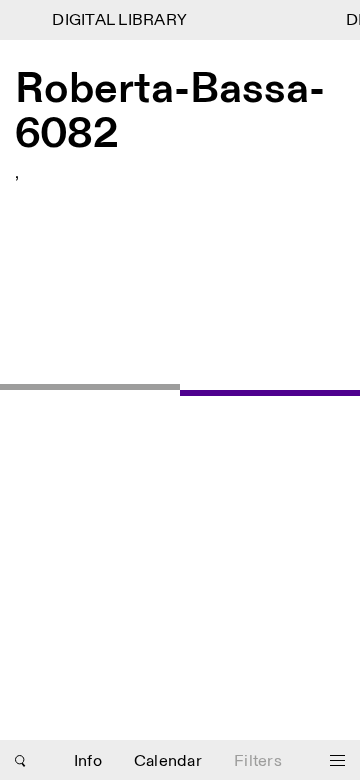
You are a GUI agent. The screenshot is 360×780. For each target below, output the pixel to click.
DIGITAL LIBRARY (118, 20)
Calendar (168, 761)
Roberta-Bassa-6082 (170, 112)
